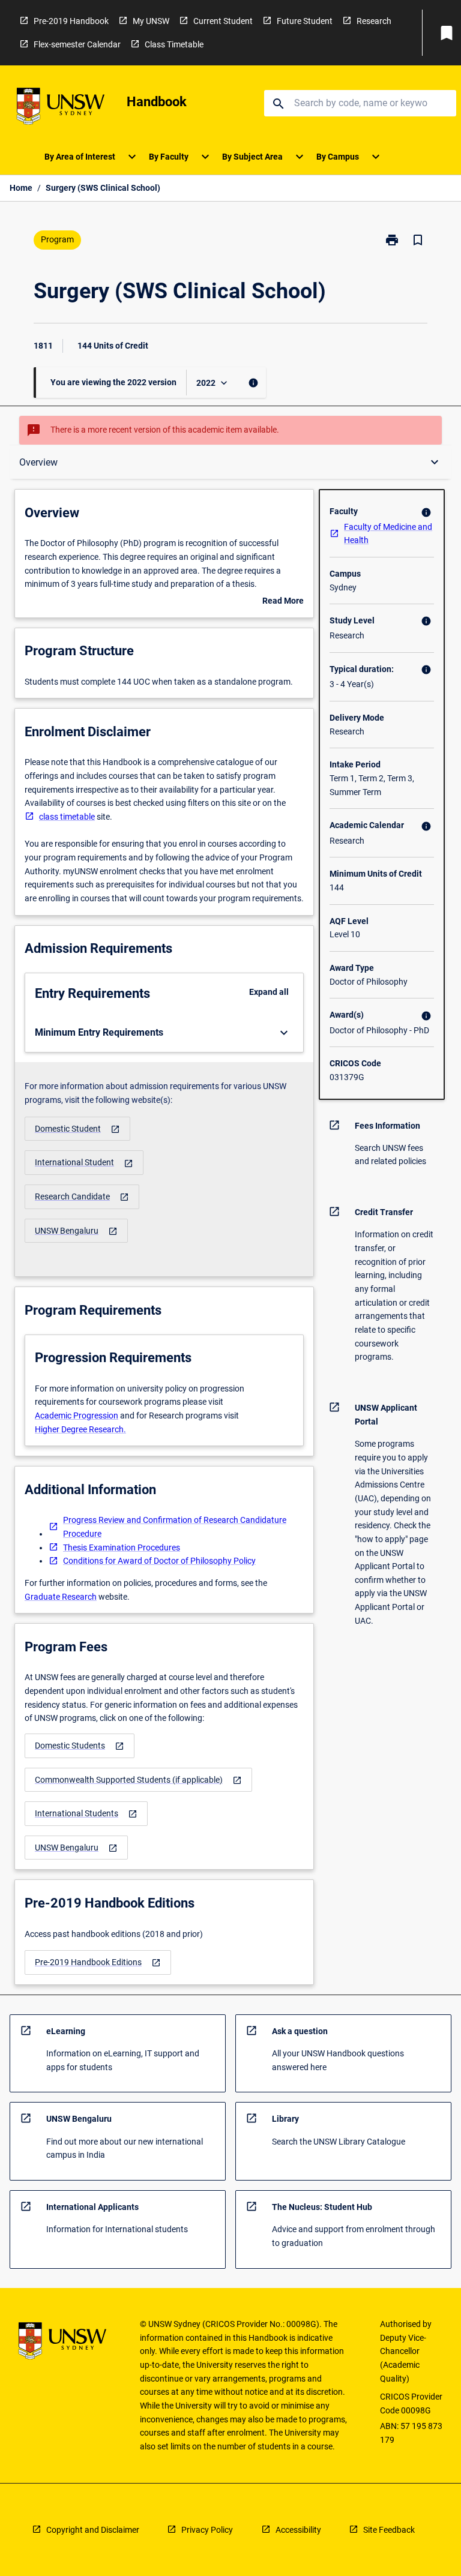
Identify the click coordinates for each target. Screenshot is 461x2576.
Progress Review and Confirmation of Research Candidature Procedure (175, 1527)
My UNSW (151, 21)
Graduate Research (61, 1597)
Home (21, 188)
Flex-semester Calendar (77, 44)
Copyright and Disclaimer (93, 2530)
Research (374, 21)
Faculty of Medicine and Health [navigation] (388, 534)
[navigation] (77, 1129)
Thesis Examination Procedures (122, 1548)
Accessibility (298, 2530)
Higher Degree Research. (80, 1429)
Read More (283, 602)
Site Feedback (389, 2530)
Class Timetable (174, 44)
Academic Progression (77, 1416)
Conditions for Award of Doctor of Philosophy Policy (159, 1561)
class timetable (67, 817)
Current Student (223, 21)
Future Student (305, 21)
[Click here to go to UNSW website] (61, 108)
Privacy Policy (207, 2530)
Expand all (269, 992)
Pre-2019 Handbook (71, 21)
